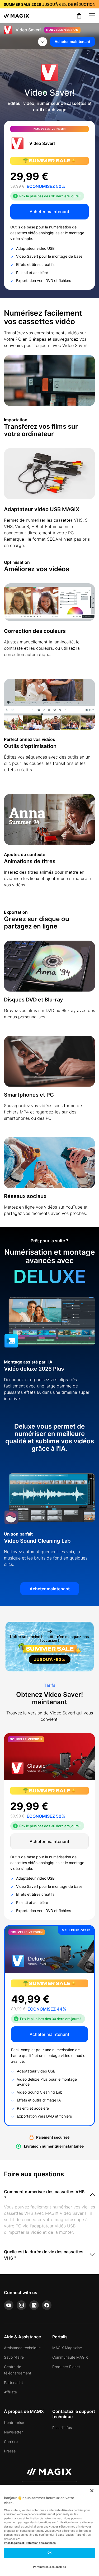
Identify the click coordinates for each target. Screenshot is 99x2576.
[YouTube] (9, 2305)
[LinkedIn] (34, 2305)
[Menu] (92, 16)
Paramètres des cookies (49, 2567)
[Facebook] (47, 2305)
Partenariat (13, 2382)
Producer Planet (66, 2367)
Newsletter (13, 2432)
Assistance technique (22, 2348)
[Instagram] (21, 2305)
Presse (10, 2451)
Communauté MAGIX (70, 2357)
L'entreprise (14, 2423)
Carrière (11, 2441)
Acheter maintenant (72, 41)
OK (49, 2553)
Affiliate (10, 2392)
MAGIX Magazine (67, 2348)
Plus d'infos (62, 2428)
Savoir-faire (14, 2357)
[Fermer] (92, 2491)
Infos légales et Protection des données (30, 2543)
